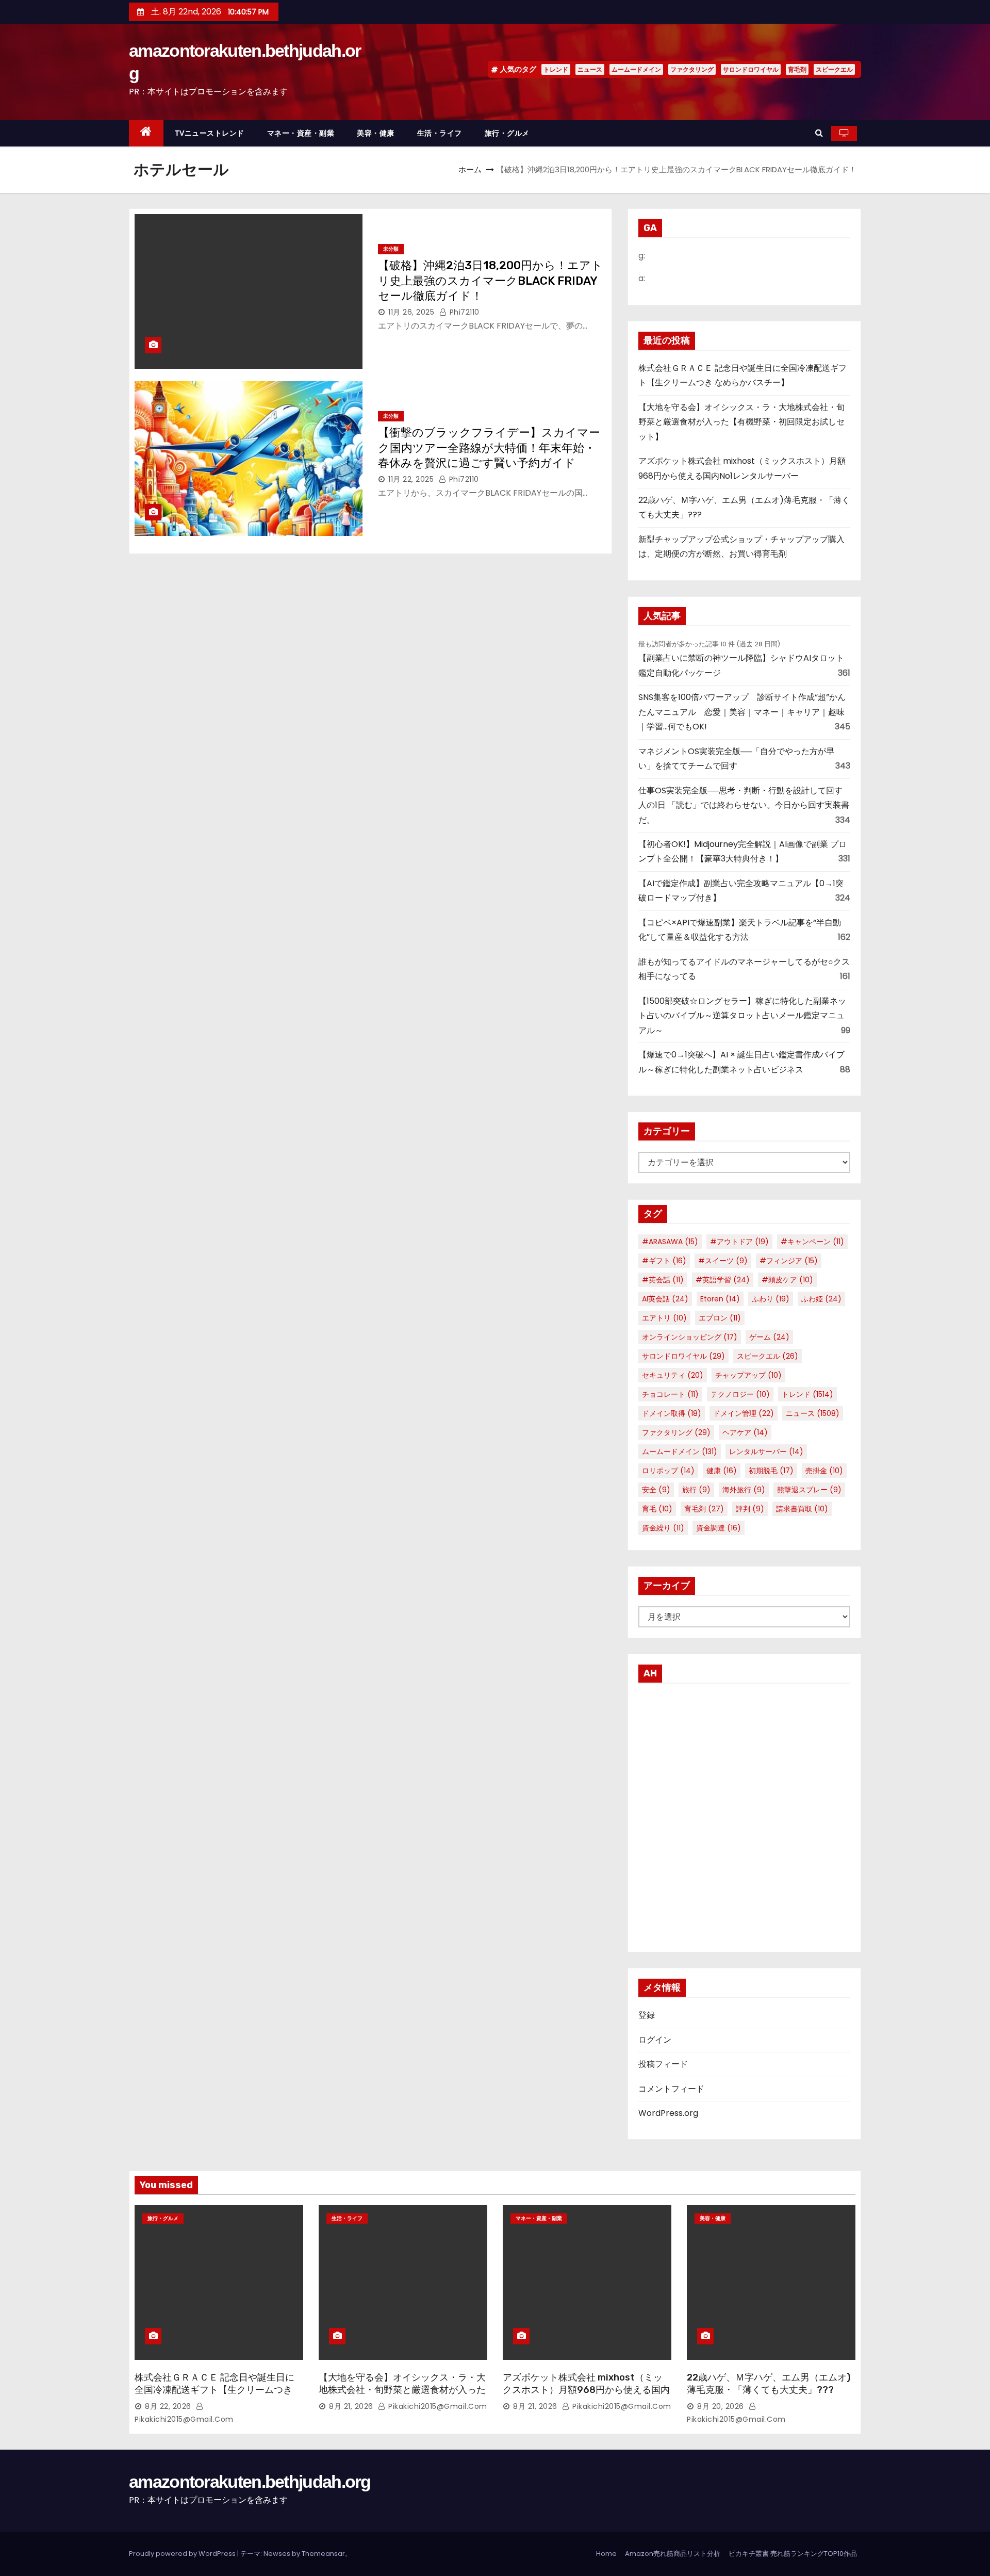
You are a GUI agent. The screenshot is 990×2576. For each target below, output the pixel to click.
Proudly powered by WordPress (183, 2554)
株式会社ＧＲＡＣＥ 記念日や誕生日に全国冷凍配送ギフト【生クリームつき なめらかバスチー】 (214, 2390)
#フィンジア (789, 1261)
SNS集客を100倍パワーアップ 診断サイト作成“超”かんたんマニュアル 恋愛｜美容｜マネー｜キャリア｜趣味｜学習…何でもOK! (742, 712)
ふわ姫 (821, 1299)
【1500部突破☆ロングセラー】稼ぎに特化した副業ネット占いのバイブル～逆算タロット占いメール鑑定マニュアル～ (742, 1016)
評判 (750, 1509)
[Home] (146, 133)
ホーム (470, 169)
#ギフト (664, 1261)
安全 (656, 1490)
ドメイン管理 (744, 1413)
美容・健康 (376, 133)
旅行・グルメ (507, 133)
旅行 (696, 1490)
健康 (722, 1471)
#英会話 (663, 1280)
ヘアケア (745, 1432)
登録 (647, 2015)
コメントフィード (671, 2089)
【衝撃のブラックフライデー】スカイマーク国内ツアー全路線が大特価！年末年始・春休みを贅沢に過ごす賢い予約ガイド (489, 448)
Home (606, 2554)
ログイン (655, 2040)
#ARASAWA (670, 1242)
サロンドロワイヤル (751, 69)
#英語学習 (723, 1280)
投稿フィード (663, 2064)
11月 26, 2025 (411, 312)
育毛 (657, 1509)
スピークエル (834, 69)
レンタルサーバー (766, 1452)
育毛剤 (797, 69)
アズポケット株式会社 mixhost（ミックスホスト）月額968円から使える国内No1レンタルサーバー (586, 2390)
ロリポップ (668, 1471)
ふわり (771, 1299)
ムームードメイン (636, 69)
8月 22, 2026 (168, 2406)
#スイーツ (723, 1261)
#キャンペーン (812, 1242)
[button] (819, 133)
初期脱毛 (771, 1471)
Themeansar (323, 2554)
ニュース (590, 69)
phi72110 (463, 312)
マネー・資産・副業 (301, 133)
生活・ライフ (440, 133)
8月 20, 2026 (721, 2406)
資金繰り (663, 1528)
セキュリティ (673, 1375)
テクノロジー (740, 1394)
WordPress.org (668, 2113)
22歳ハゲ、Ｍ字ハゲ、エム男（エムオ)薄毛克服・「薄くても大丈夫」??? (769, 2384)
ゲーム (769, 1337)
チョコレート (670, 1394)
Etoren (720, 1299)
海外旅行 (744, 1490)
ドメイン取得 (672, 1413)
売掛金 (824, 1471)
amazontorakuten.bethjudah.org (250, 2482)
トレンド (556, 69)
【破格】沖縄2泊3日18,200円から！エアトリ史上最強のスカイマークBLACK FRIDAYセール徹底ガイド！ (490, 281)
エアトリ (664, 1318)
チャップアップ (748, 1375)
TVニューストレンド (210, 133)
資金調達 (719, 1528)
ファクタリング (692, 69)
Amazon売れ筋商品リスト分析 (673, 2554)
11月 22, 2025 (411, 479)
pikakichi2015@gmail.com (437, 2406)
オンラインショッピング (690, 1337)
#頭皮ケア (787, 1280)
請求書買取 (802, 1509)
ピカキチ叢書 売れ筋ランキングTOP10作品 (793, 2554)
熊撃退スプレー (809, 1490)
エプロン (720, 1318)
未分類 (391, 249)
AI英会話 (665, 1299)
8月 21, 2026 (351, 2406)
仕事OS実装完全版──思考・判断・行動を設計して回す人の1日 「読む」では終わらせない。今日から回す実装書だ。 (744, 805)
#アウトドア (739, 1242)
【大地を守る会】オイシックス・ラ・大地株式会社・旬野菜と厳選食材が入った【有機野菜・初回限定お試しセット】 (741, 422)
